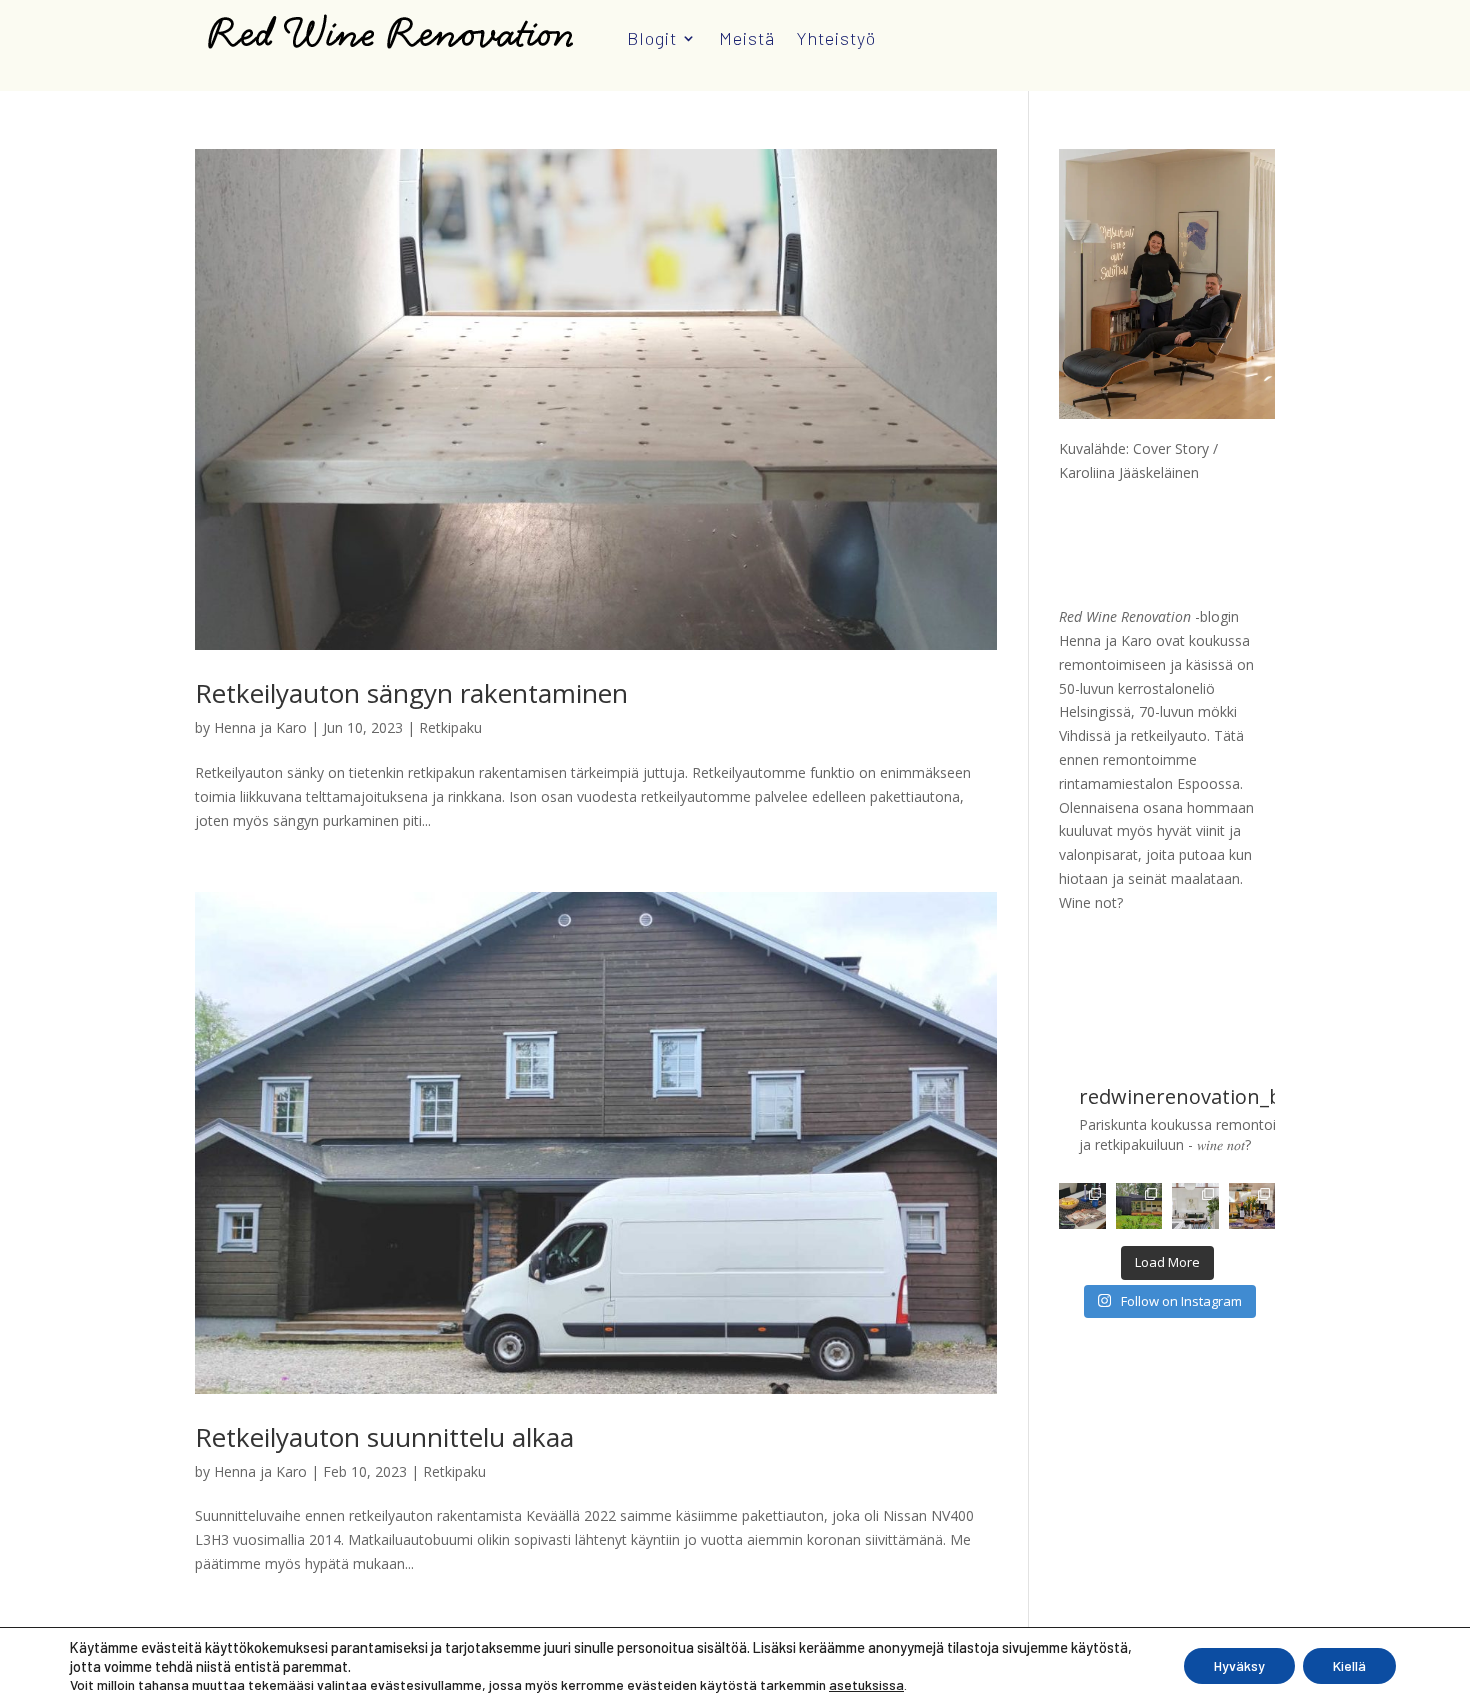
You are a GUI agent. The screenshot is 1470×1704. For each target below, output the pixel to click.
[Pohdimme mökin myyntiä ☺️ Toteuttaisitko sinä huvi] (1195, 1206)
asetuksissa (866, 1684)
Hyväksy (1239, 1665)
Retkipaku (450, 727)
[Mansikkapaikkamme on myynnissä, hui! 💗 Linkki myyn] (1139, 1206)
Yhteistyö (836, 38)
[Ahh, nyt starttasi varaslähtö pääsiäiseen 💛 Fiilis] (1252, 1206)
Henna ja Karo (260, 727)
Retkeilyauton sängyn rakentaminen (411, 693)
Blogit (652, 38)
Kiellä (1349, 1665)
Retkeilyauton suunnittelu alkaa (384, 1437)
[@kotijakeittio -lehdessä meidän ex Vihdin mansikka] (1082, 1206)
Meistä (747, 38)
